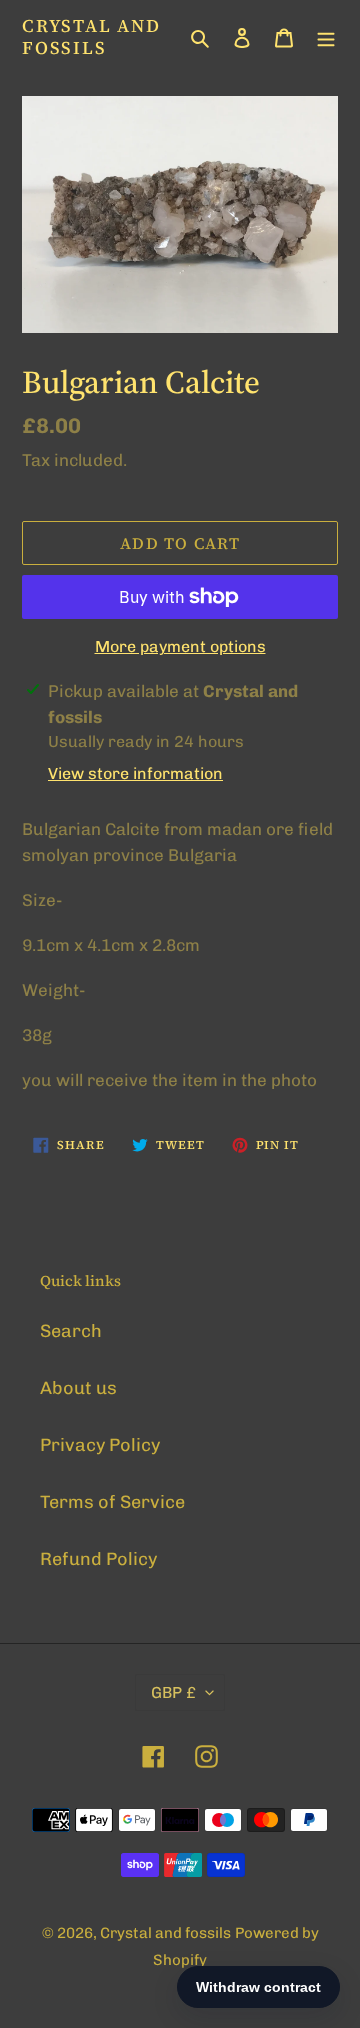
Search (71, 1331)
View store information (135, 773)
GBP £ (173, 1692)
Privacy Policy (100, 1445)
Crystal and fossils (91, 36)
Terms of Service (112, 1502)
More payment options (180, 646)
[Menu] (326, 36)
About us (78, 1388)
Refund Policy (98, 1559)
